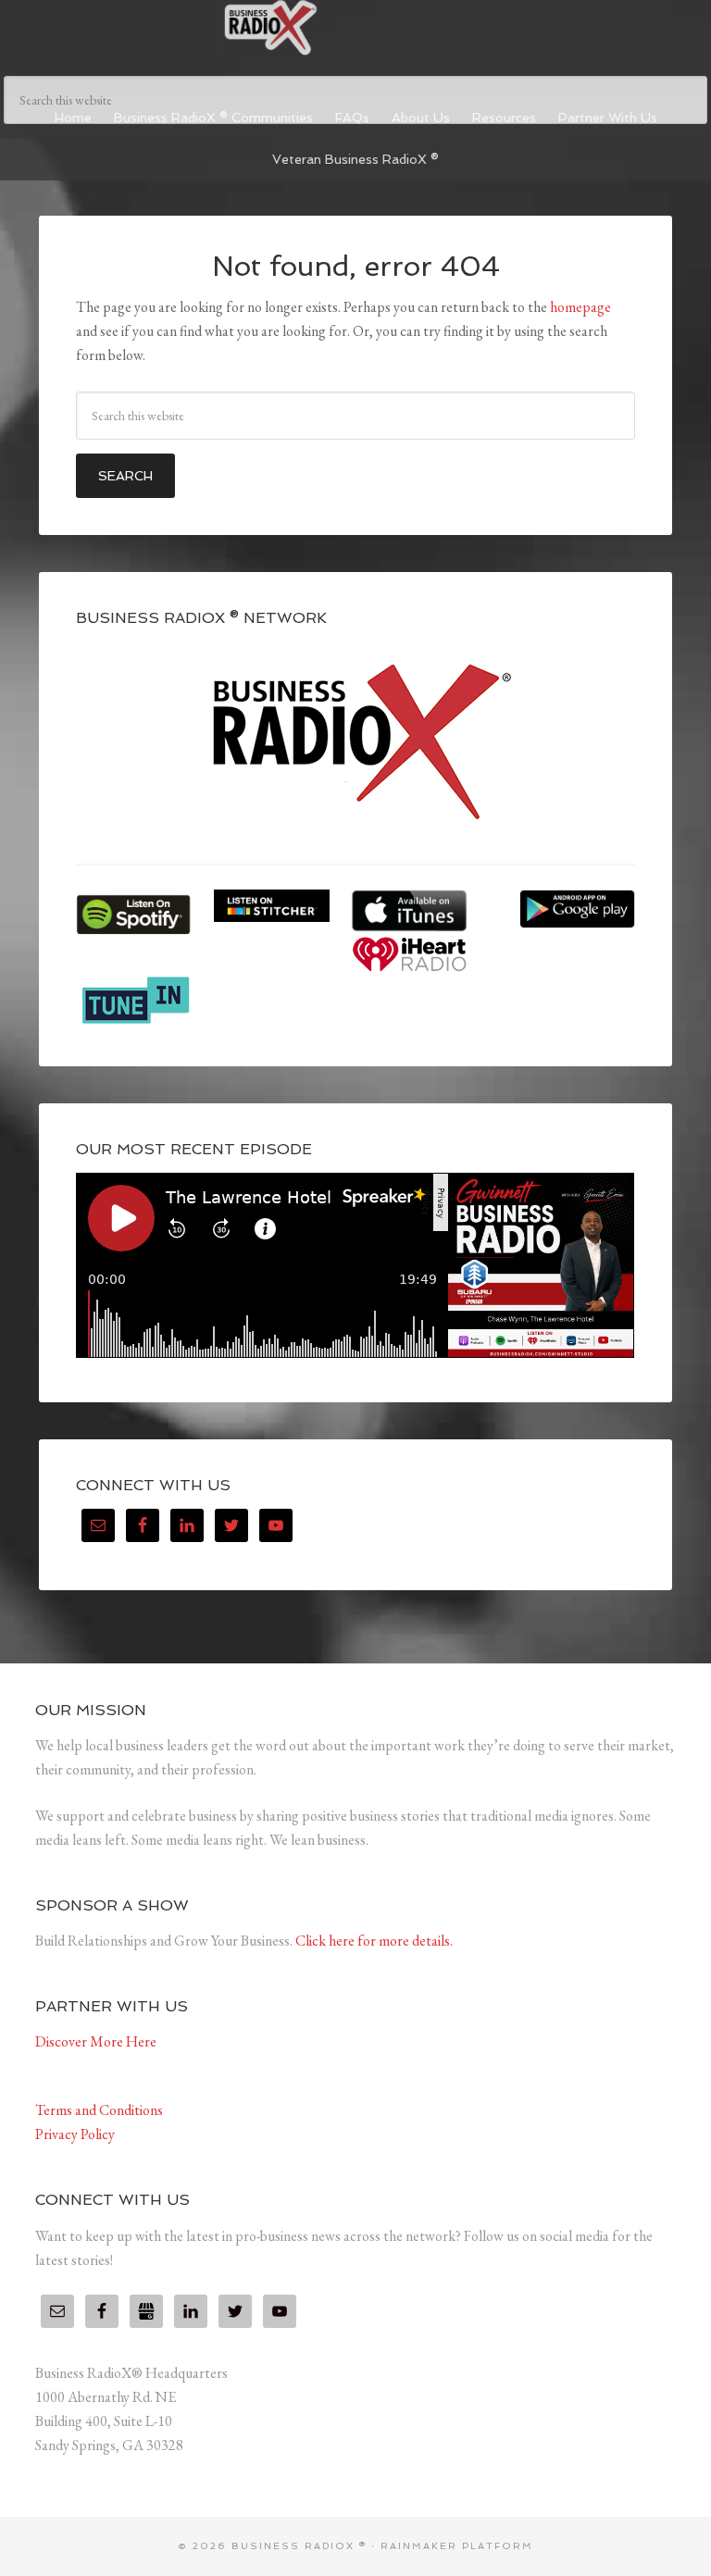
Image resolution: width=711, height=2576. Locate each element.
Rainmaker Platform (457, 2546)
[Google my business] (146, 2311)
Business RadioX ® (355, 28)
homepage (580, 307)
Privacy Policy (75, 2134)
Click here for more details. (374, 1941)
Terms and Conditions (99, 2110)
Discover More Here (96, 2041)
